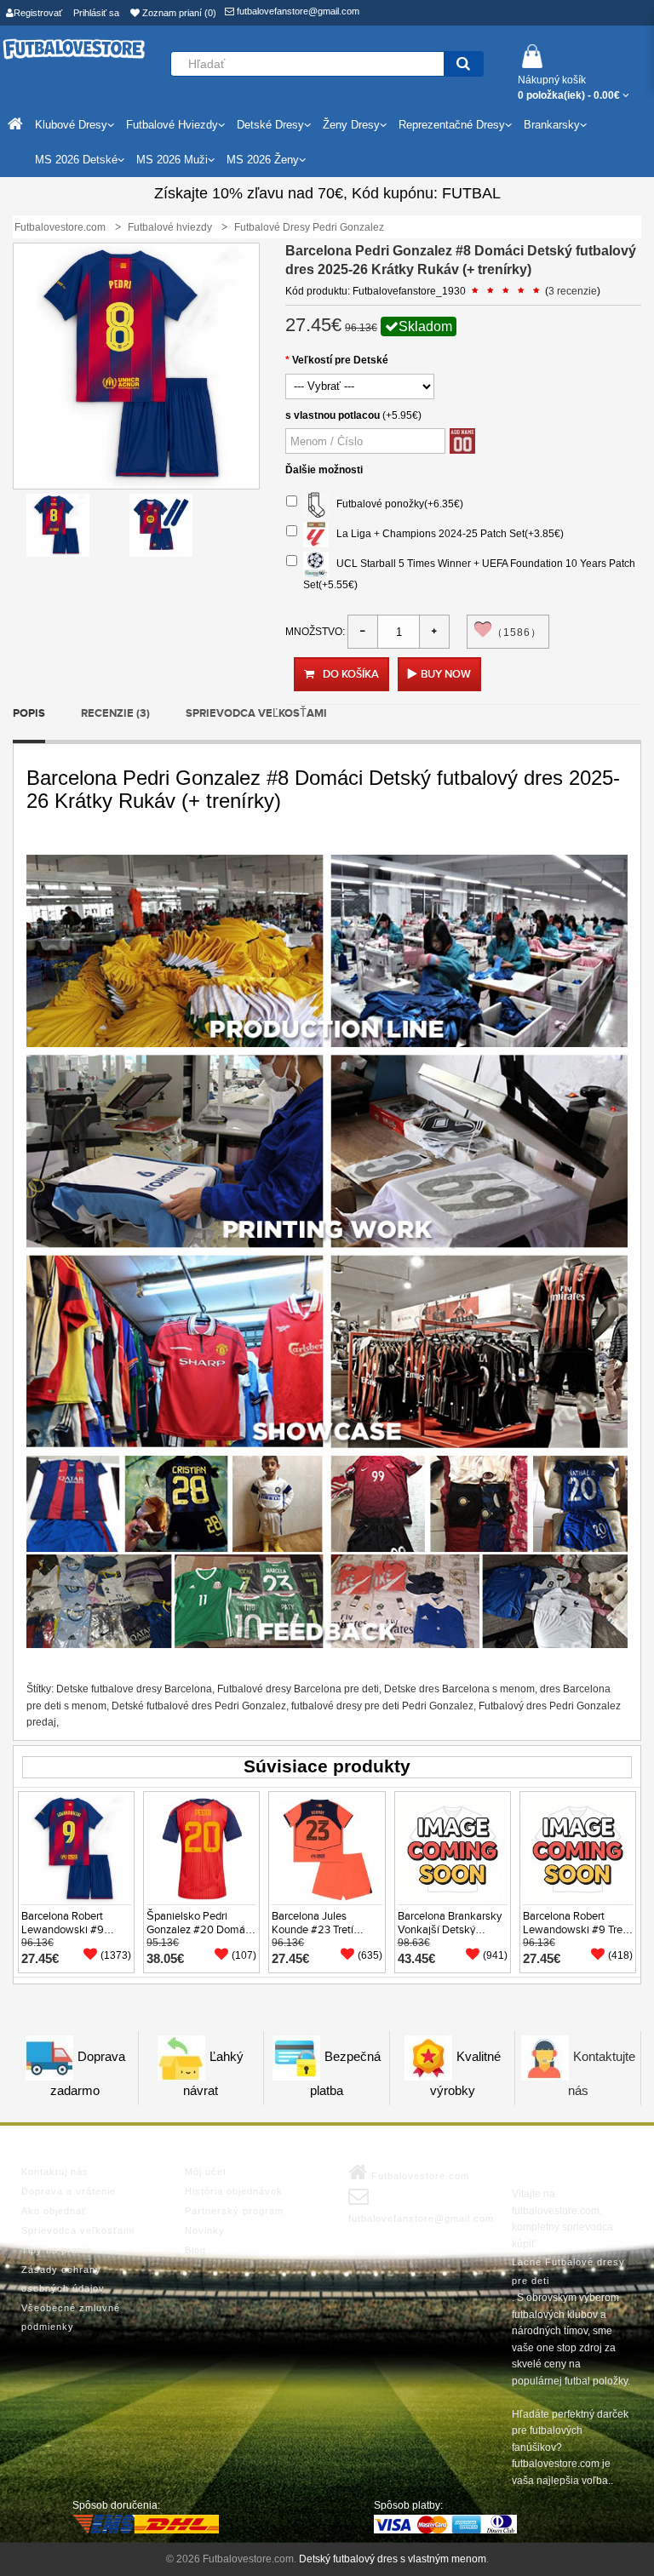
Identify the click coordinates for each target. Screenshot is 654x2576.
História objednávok (234, 2191)
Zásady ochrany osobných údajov (63, 2279)
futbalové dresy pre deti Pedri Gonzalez (382, 1706)
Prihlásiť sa (96, 13)
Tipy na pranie (57, 2250)
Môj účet (206, 2172)
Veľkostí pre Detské (340, 360)
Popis (29, 713)
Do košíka (351, 674)
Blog (195, 2250)
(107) (244, 1955)
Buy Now (446, 674)
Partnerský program (234, 2211)
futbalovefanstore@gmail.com (297, 11)
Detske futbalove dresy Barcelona (134, 1689)
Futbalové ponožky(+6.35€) (396, 504)
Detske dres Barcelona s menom (459, 1689)
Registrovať (38, 13)
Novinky (205, 2230)
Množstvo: (315, 632)
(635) (370, 1955)
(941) (495, 1955)
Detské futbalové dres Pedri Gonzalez (199, 1706)
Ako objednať (54, 2211)
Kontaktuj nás (55, 2172)
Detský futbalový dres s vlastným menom (393, 2559)
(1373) (116, 1955)
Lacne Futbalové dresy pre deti (568, 2271)
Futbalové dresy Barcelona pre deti (298, 1689)
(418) (620, 1955)
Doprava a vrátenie (69, 2191)
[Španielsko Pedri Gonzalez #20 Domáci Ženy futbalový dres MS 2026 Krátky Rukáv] (201, 1848)
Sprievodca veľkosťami (256, 713)
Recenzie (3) (115, 713)
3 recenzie (573, 291)
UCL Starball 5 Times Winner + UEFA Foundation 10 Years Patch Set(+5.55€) (469, 574)
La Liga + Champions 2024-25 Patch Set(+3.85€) (446, 534)
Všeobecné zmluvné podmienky (71, 2317)
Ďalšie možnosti (324, 470)
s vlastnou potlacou (333, 415)
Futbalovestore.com (419, 2176)
